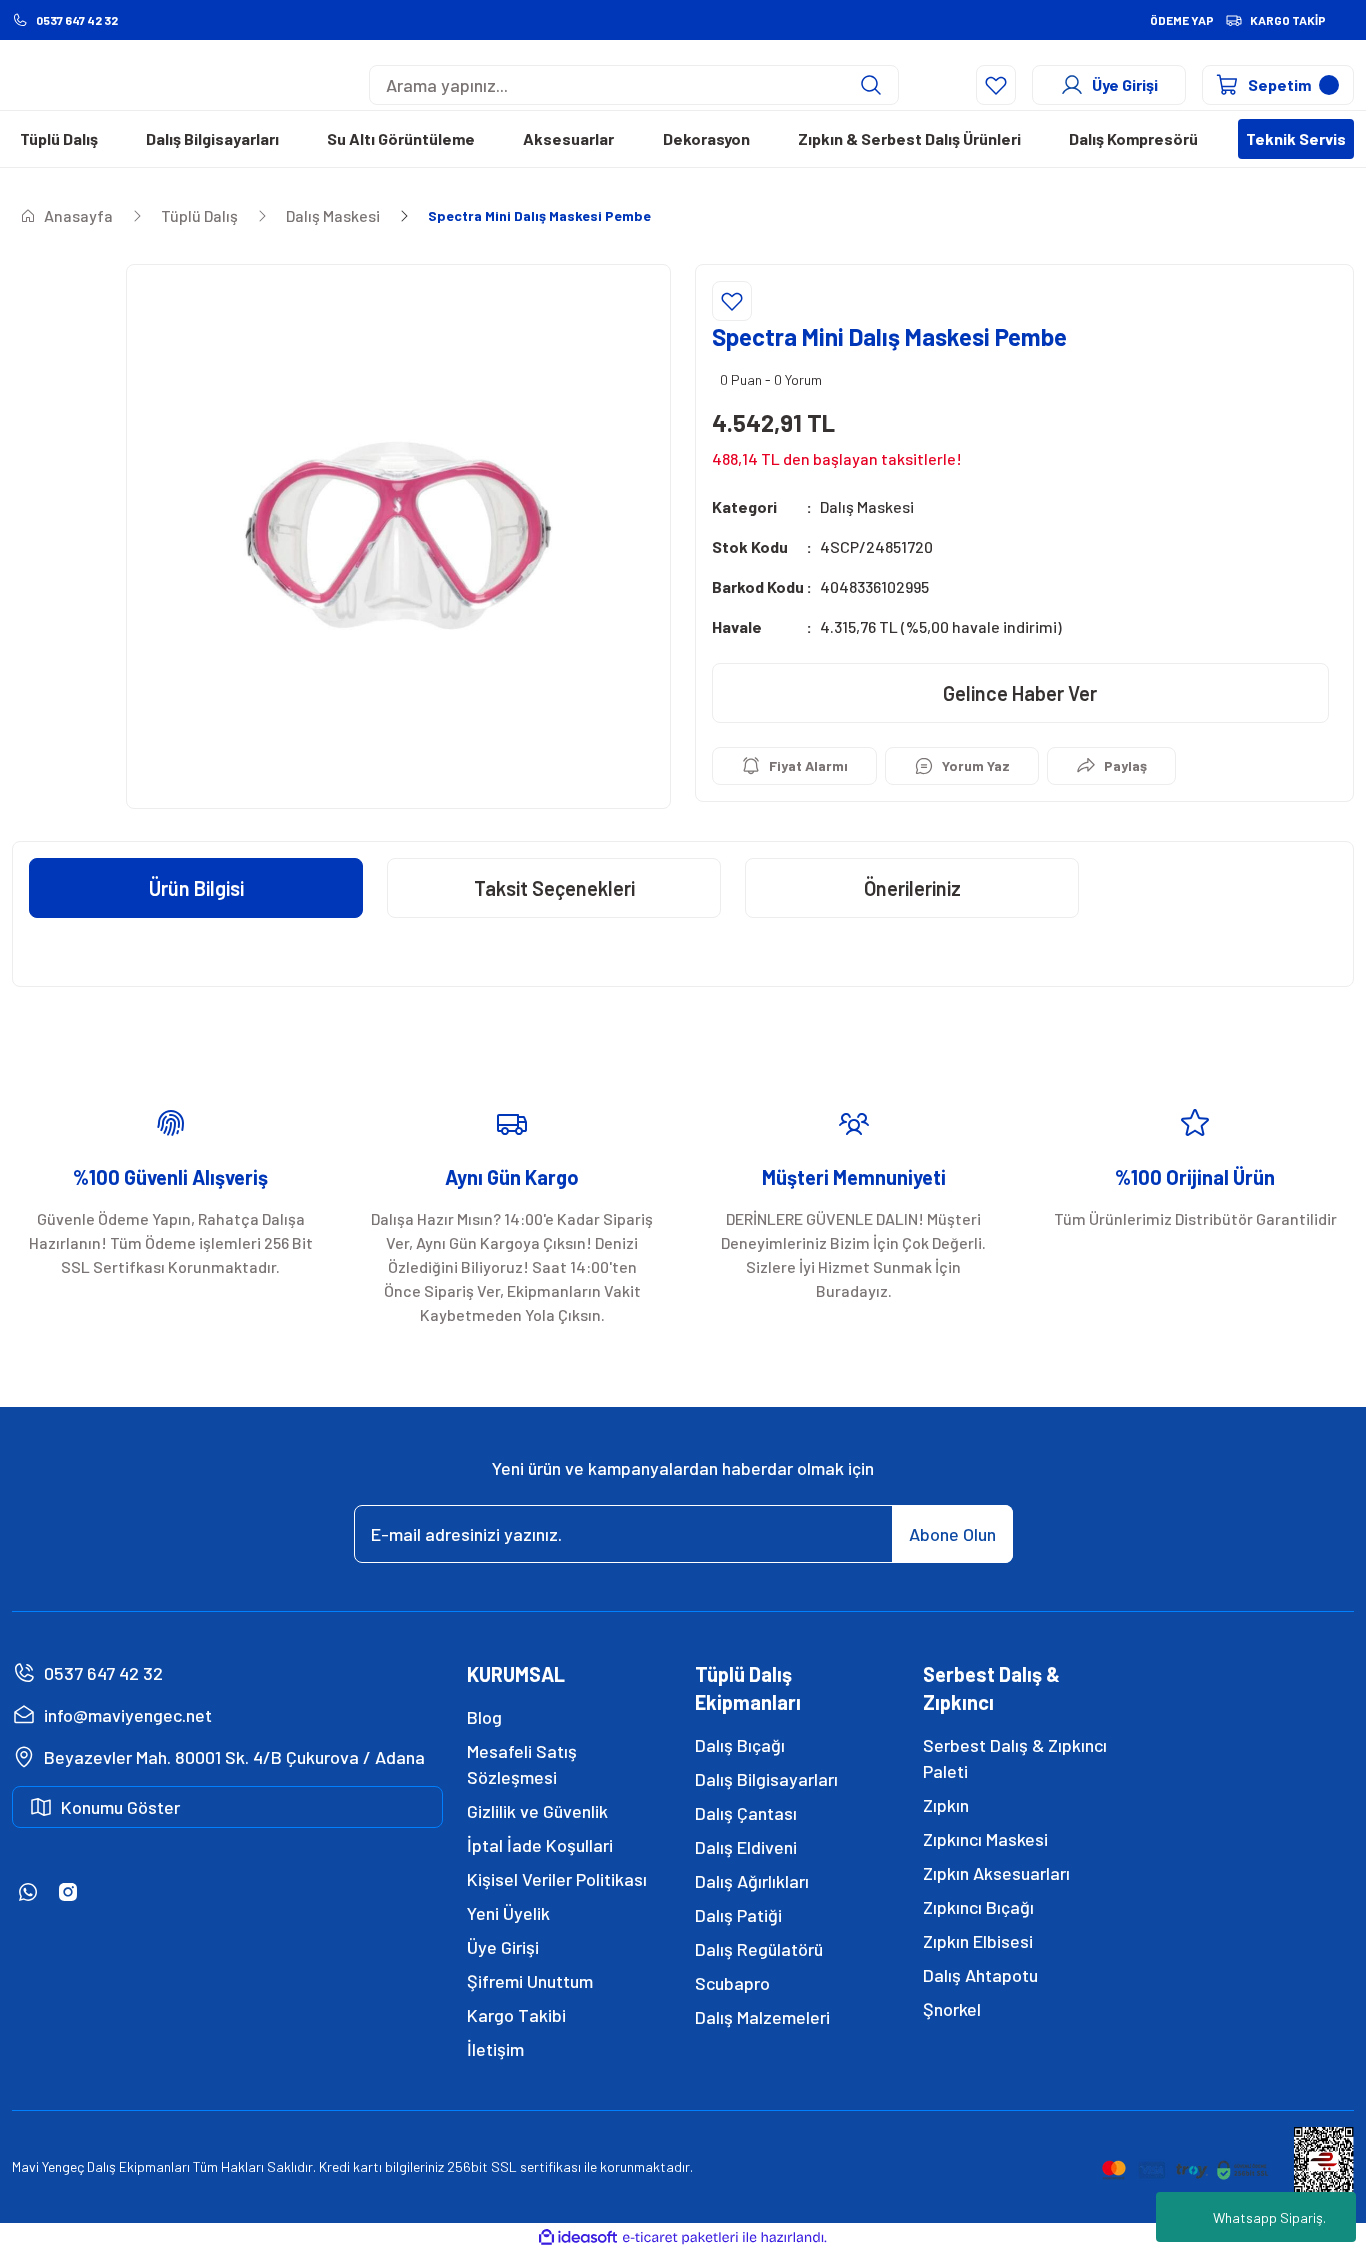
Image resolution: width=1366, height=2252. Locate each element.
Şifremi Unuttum (530, 1981)
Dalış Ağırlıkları (752, 1881)
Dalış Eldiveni (746, 1847)
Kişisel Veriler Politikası (557, 1879)
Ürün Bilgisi (196, 888)
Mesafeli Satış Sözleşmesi (522, 1764)
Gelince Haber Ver (1020, 693)
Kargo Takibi (516, 2015)
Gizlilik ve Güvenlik (537, 1811)
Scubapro (732, 1983)
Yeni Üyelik (508, 1913)
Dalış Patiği (738, 1915)
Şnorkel (952, 2009)
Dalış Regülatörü (759, 1949)
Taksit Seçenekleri (554, 888)
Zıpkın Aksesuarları (996, 1873)
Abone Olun (952, 1534)
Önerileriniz (912, 888)
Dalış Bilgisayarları (766, 1779)
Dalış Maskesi (867, 506)
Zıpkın (946, 1805)
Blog (484, 1717)
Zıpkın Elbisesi (978, 1941)
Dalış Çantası (746, 1813)
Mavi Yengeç (48, 2166)
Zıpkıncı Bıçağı (978, 1907)
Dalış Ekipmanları (138, 2166)
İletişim (495, 2049)
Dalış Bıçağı (740, 1745)
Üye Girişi (503, 1947)
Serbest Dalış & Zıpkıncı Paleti (1015, 1758)
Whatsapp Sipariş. (1269, 2217)
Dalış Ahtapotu (980, 1975)
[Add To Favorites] (732, 301)
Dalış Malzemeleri (762, 2017)
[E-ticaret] (680, 2238)
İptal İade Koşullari (540, 1845)
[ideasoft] (578, 2238)
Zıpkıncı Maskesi (985, 1839)
